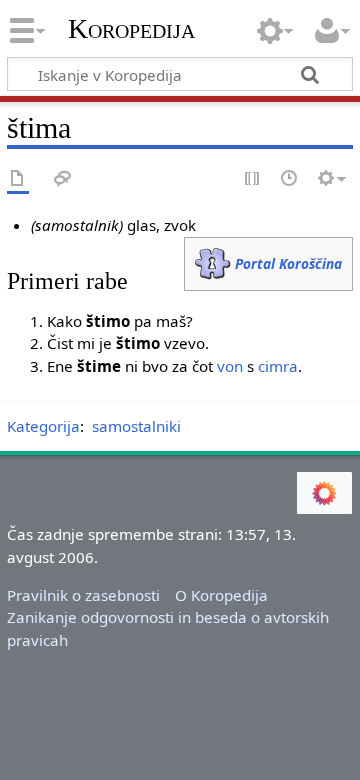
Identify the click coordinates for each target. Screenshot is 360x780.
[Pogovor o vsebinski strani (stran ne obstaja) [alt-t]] (63, 179)
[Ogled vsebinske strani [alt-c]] (18, 179)
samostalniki (136, 426)
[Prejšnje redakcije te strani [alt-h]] (290, 179)
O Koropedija (221, 595)
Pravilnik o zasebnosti (83, 595)
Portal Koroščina (288, 263)
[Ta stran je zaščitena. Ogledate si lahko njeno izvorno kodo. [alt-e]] (253, 179)
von (230, 366)
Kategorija (43, 426)
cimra (278, 366)
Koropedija (131, 29)
